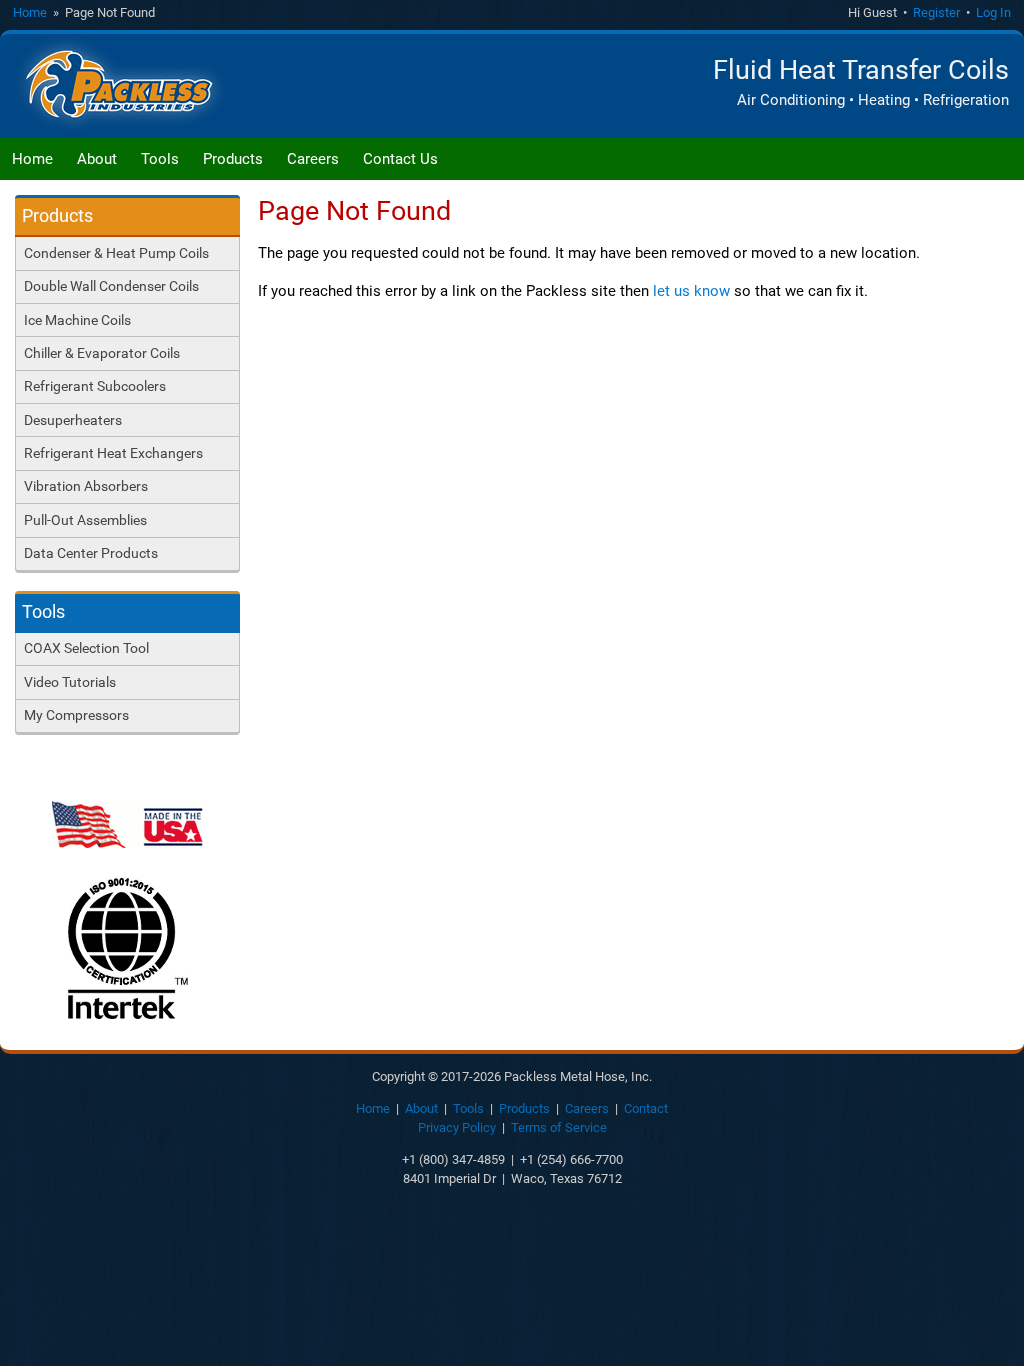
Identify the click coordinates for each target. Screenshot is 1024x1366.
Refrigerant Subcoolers (95, 386)
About (97, 159)
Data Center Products (91, 553)
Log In (993, 12)
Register (936, 12)
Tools (160, 159)
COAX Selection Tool (86, 648)
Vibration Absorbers (86, 486)
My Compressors (76, 715)
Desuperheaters (73, 420)
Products (233, 159)
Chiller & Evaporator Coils (102, 353)
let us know (691, 291)
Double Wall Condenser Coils (111, 286)
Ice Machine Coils (77, 320)
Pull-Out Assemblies (85, 520)
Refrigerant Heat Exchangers (113, 453)
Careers (313, 159)
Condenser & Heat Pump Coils (116, 253)
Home (30, 12)
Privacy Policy (457, 1127)
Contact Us (400, 159)
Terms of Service (559, 1127)
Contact (646, 1108)
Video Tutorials (70, 682)
